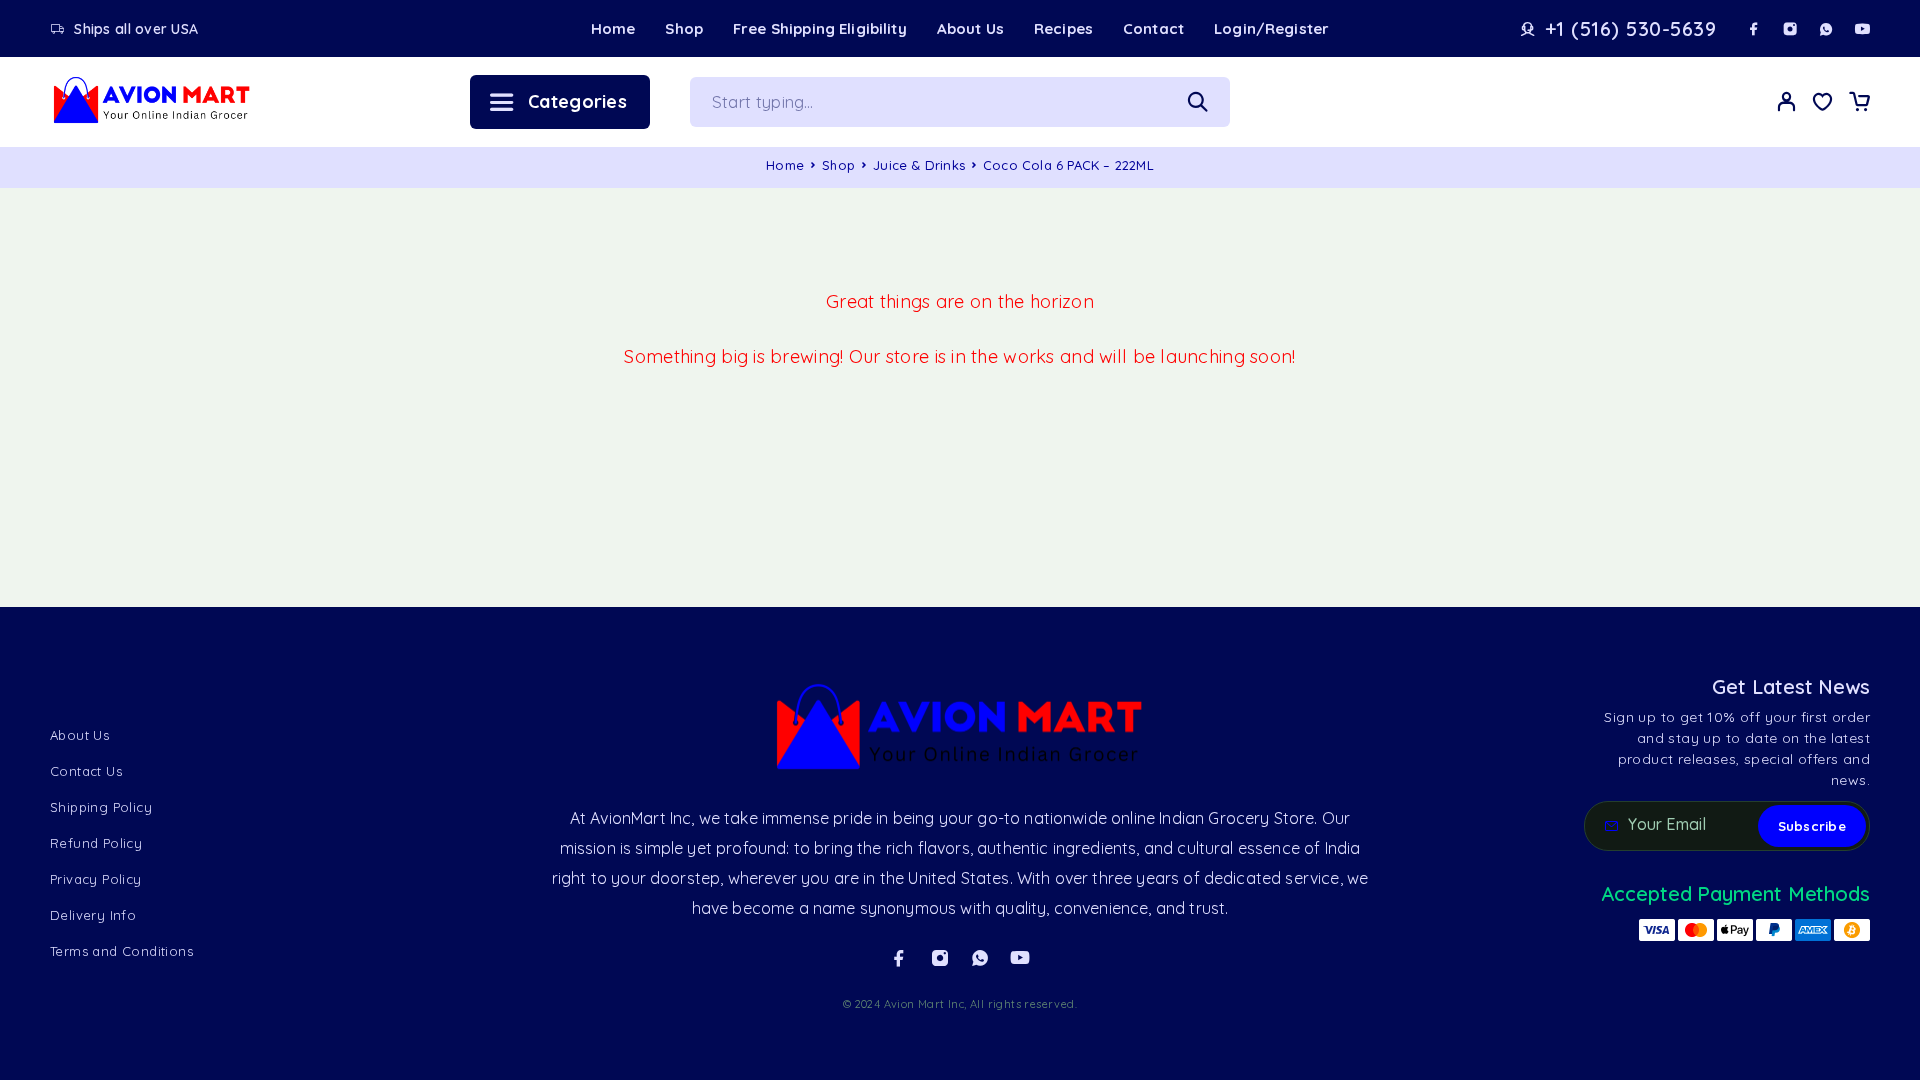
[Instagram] (1790, 29)
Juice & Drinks (919, 165)
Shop (684, 28)
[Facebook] (1754, 29)
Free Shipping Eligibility (820, 28)
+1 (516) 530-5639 (1631, 29)
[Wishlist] (1823, 104)
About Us (970, 28)
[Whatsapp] (1826, 29)
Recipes (1063, 28)
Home (613, 28)
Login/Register (1271, 28)
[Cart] (1859, 104)
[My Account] (1787, 101)
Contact (1153, 28)
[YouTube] (1862, 29)
